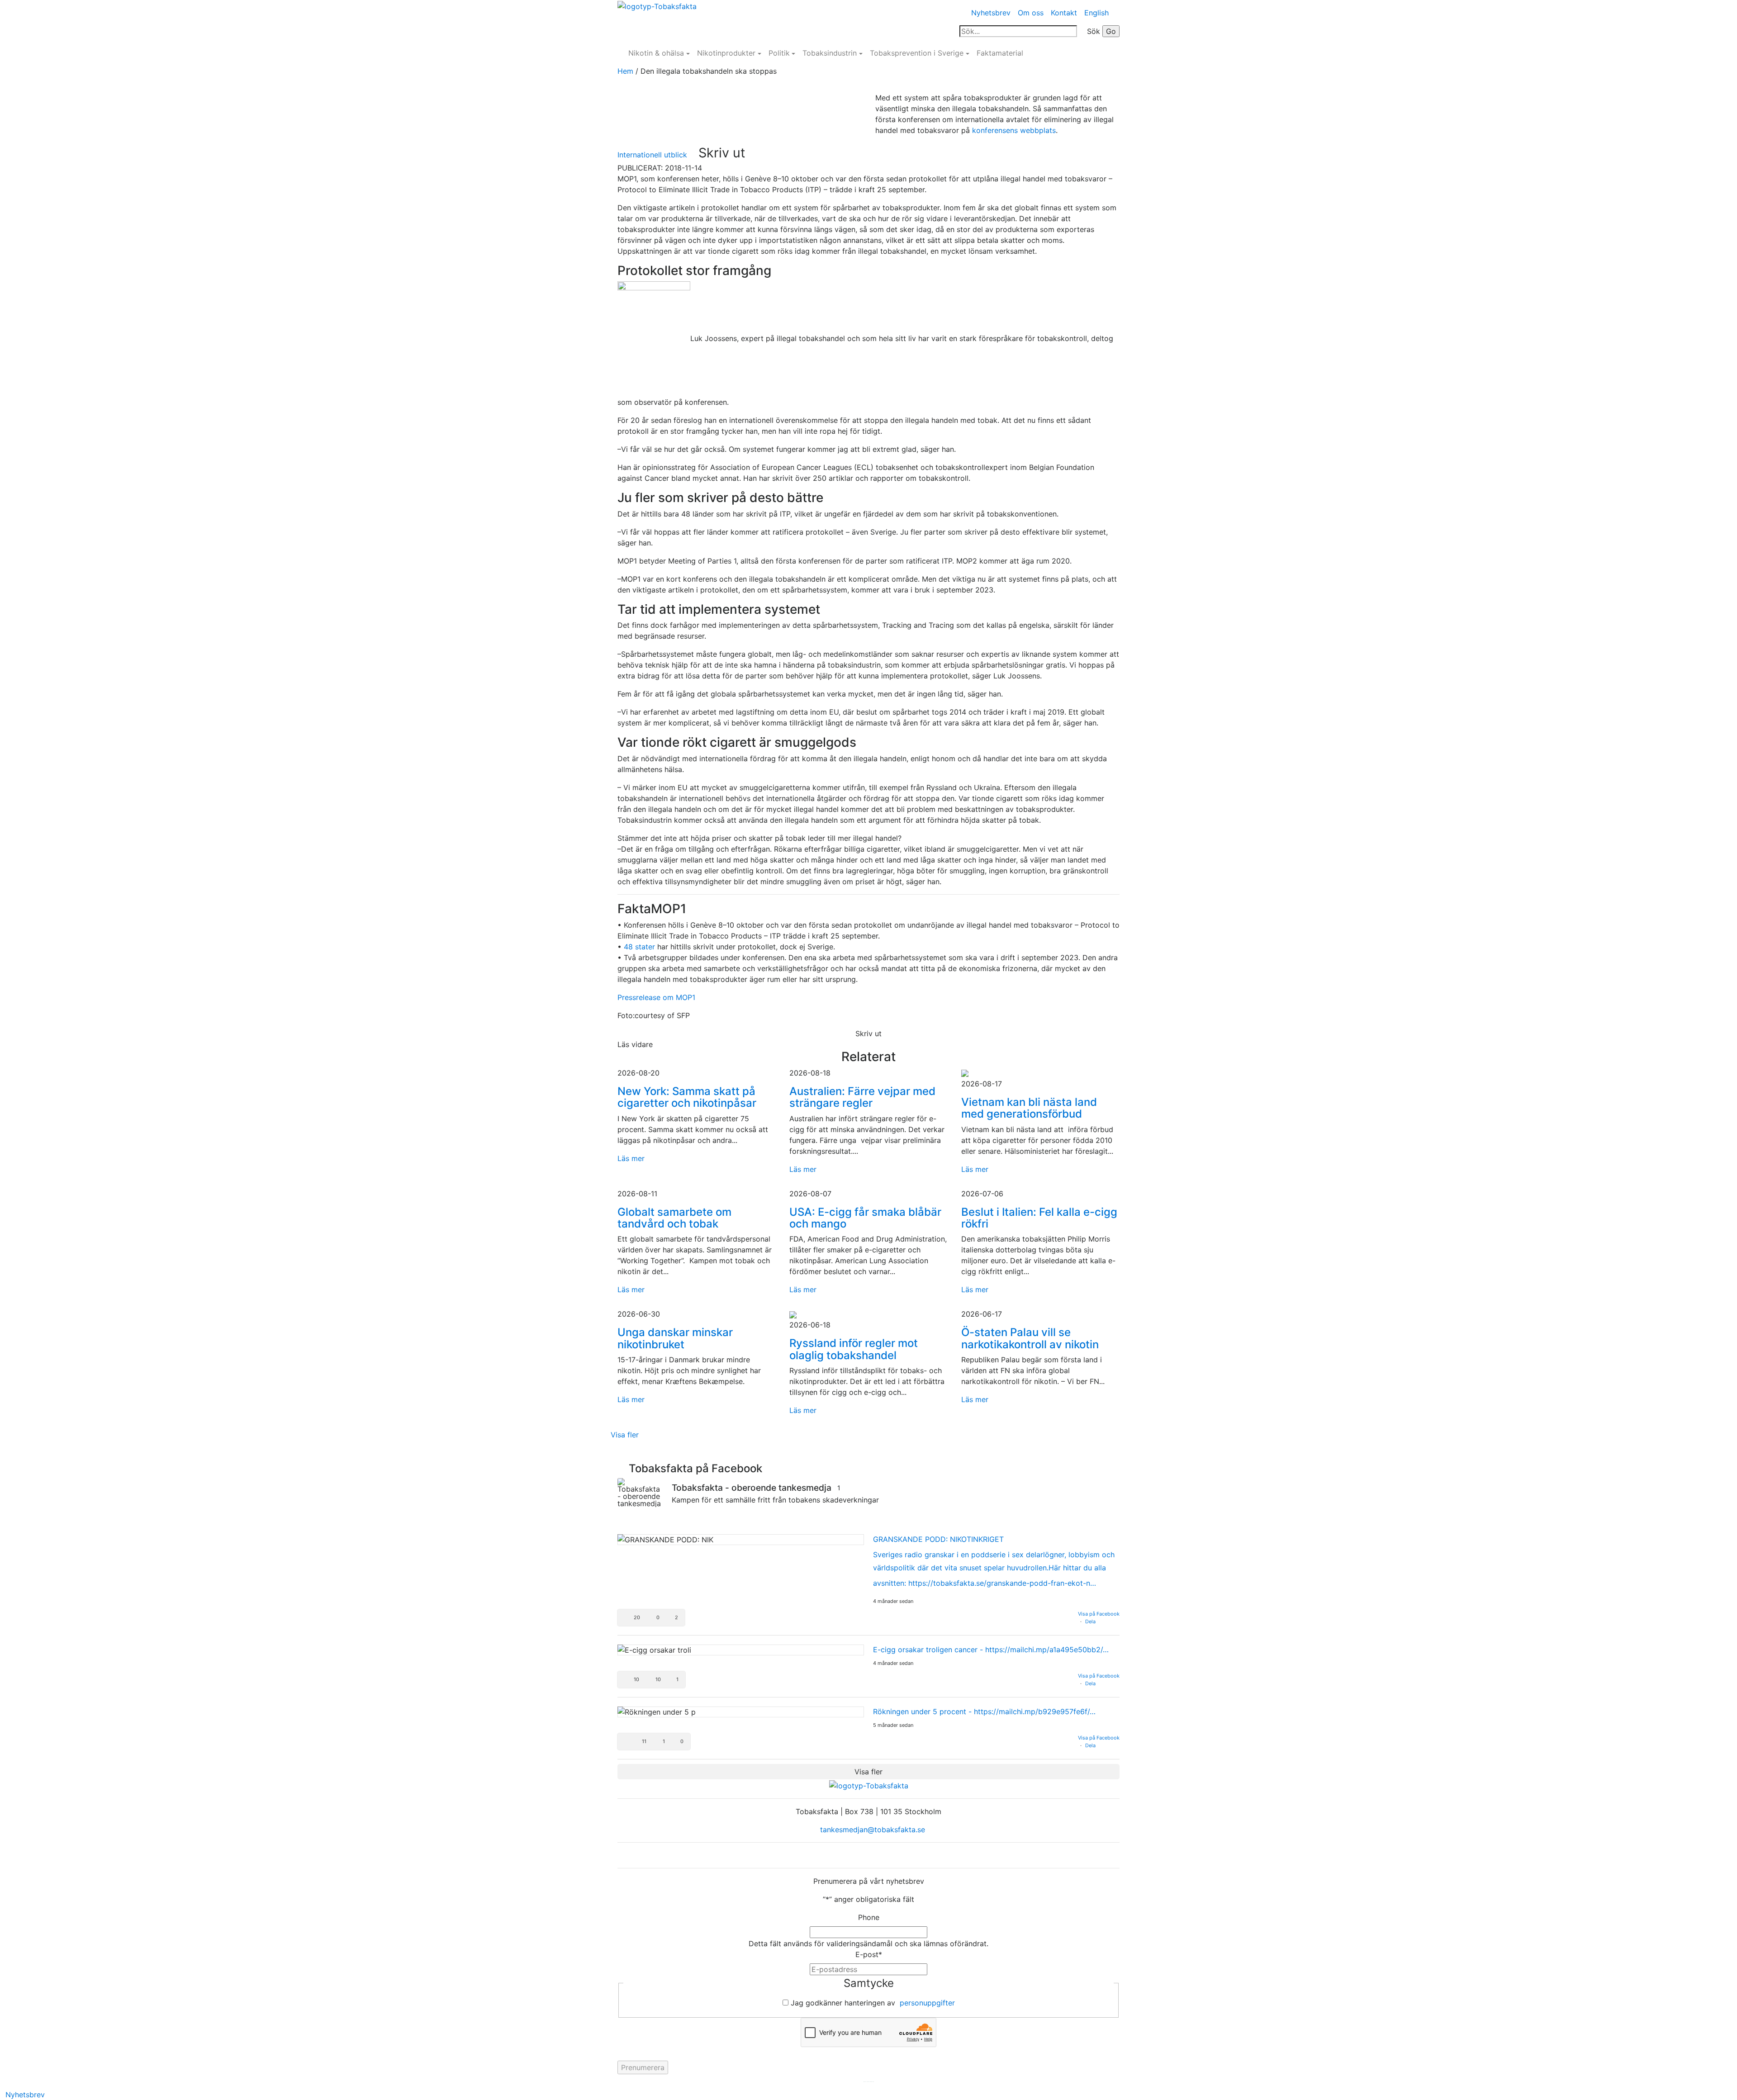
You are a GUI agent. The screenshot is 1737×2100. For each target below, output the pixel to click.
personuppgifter (927, 2003)
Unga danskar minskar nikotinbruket (675, 1338)
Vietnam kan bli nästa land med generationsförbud (1029, 1108)
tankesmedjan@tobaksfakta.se (871, 1830)
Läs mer (631, 1158)
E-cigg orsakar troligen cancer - (991, 1650)
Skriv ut (722, 153)
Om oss (1031, 13)
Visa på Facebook (1099, 1614)
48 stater (638, 947)
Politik (779, 53)
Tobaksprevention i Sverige (917, 53)
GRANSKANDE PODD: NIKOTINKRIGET (938, 1539)
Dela (1090, 1621)
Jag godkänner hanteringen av (873, 2003)
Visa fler (625, 1435)
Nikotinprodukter (726, 53)
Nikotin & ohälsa (656, 53)
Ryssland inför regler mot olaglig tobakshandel (854, 1349)
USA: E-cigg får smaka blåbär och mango (865, 1218)
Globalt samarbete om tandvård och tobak (674, 1218)
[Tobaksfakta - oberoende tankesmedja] (640, 1493)
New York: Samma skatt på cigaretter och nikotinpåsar (687, 1097)
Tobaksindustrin (830, 53)
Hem (625, 71)
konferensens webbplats (1014, 130)
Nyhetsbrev (991, 13)
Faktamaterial (1000, 53)
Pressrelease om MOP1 (656, 997)
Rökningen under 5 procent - (984, 1711)
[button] (651, 1618)
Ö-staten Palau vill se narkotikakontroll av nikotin (1030, 1338)
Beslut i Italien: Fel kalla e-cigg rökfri (1039, 1218)
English (1096, 13)
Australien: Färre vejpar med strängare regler (862, 1097)
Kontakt (1064, 13)
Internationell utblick (652, 155)
